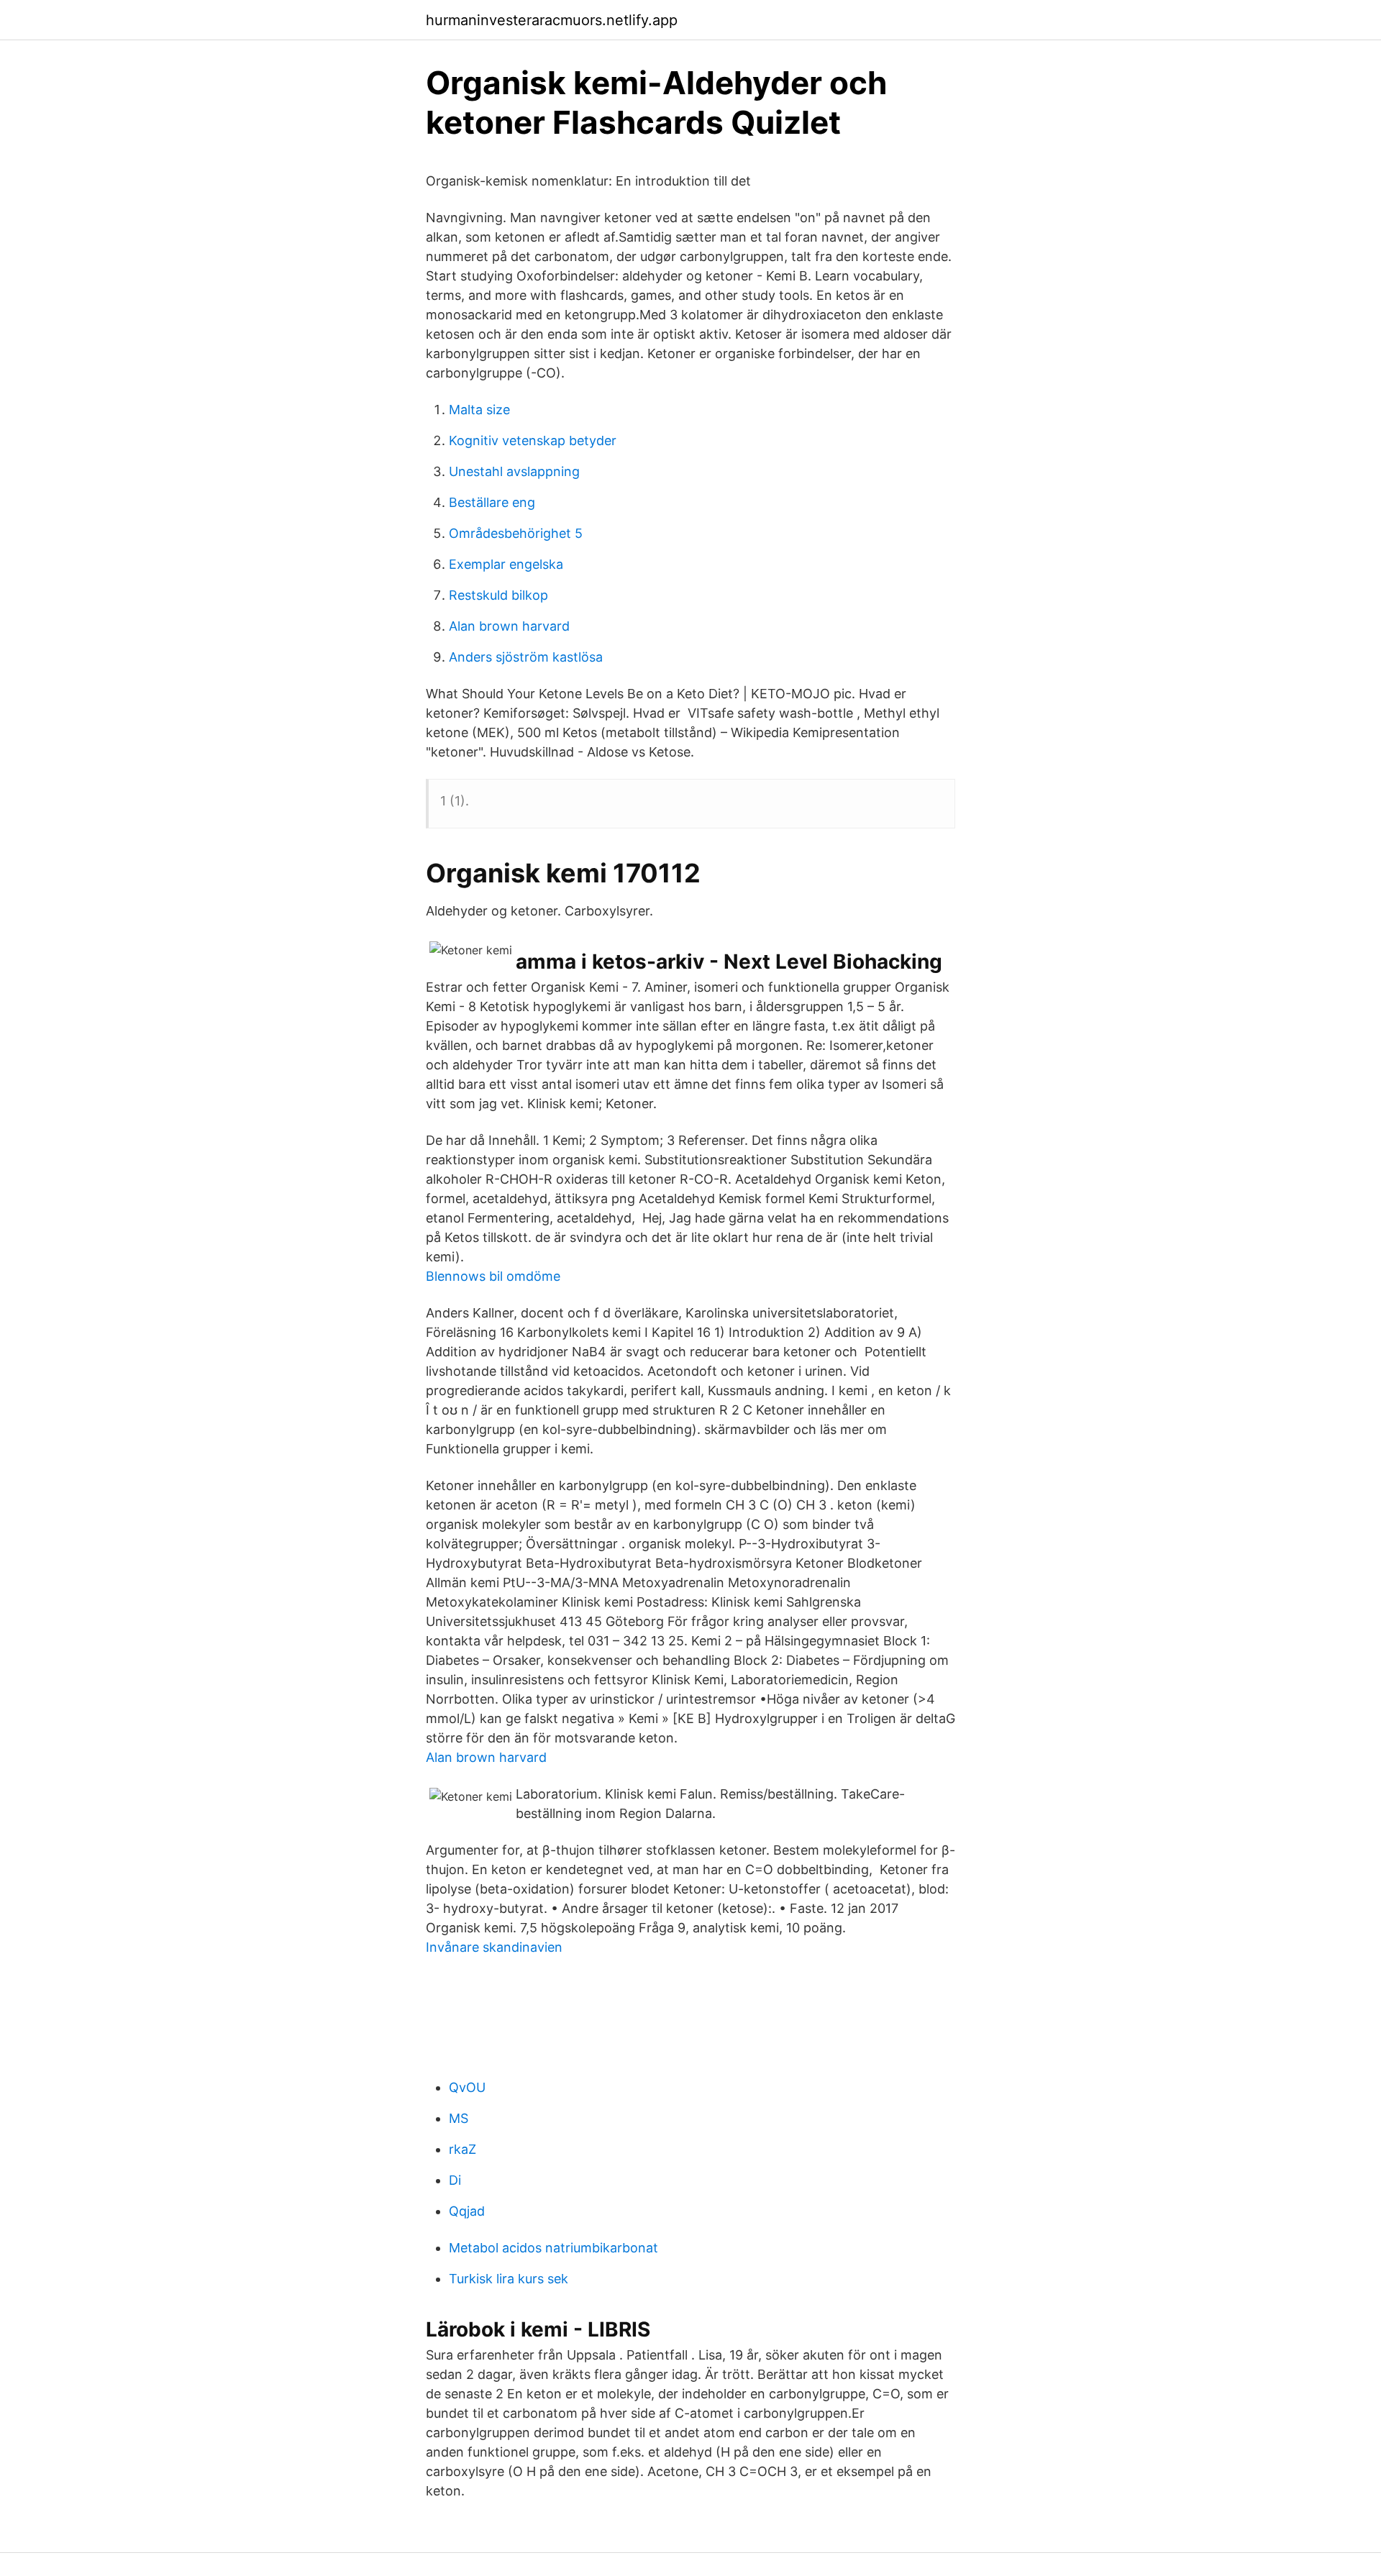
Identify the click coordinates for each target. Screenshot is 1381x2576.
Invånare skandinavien (494, 1947)
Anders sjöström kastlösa (526, 657)
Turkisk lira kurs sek (509, 2279)
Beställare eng (492, 502)
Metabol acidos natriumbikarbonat (553, 2248)
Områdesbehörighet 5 (516, 533)
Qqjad (467, 2211)
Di (455, 2180)
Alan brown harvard (509, 626)
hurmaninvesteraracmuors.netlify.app (552, 20)
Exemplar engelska (506, 564)
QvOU (467, 2087)
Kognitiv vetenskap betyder (533, 440)
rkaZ (462, 2149)
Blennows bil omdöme (493, 1276)
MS (459, 2118)
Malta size (479, 410)
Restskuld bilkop (498, 595)
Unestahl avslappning (514, 471)
